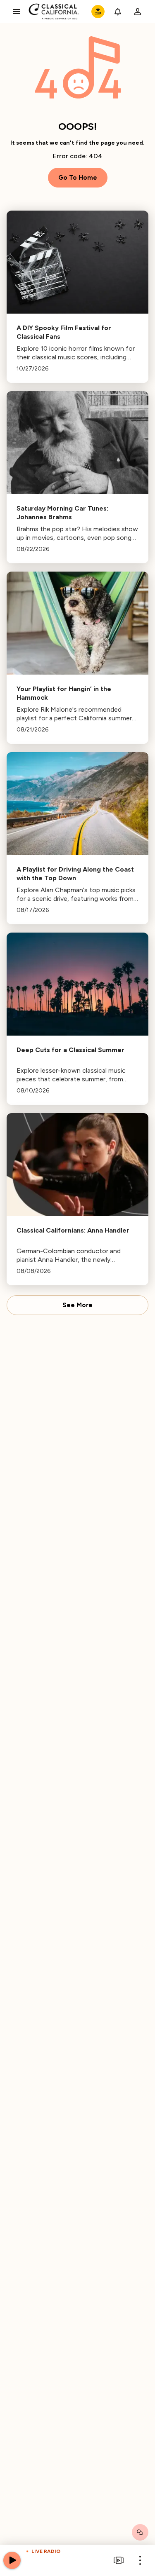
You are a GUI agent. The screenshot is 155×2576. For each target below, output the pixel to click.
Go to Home (78, 178)
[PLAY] (12, 2560)
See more (77, 1305)
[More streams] (119, 2560)
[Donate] (98, 12)
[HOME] (54, 12)
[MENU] (17, 12)
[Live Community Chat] (140, 2532)
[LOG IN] (138, 12)
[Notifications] (118, 12)
